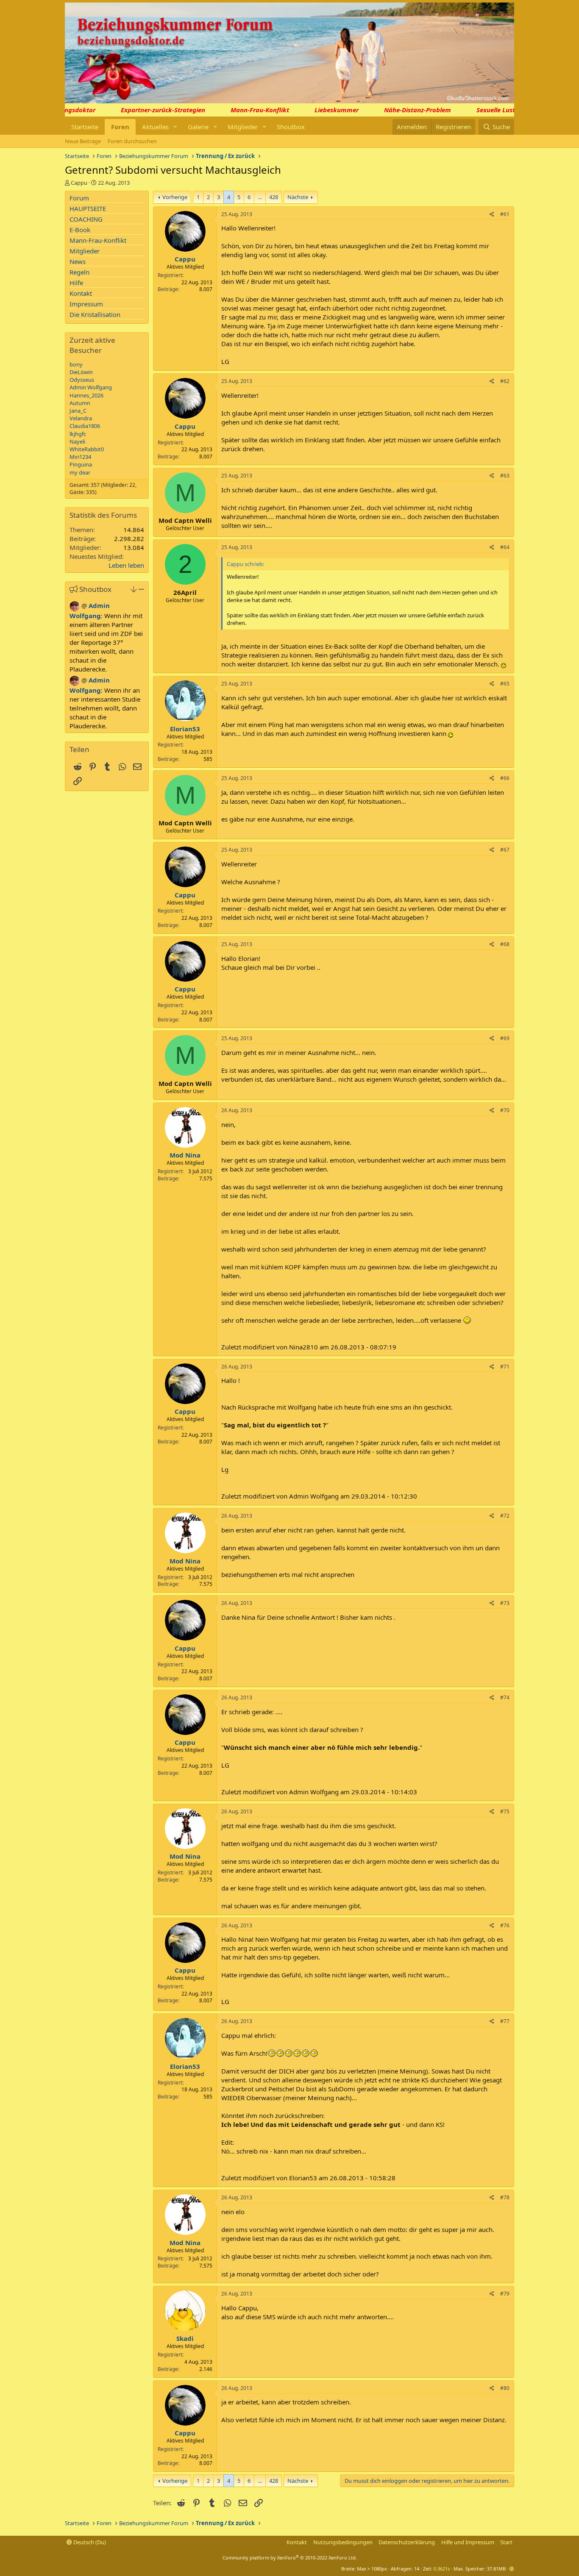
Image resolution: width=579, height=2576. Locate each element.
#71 (505, 1367)
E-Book (80, 230)
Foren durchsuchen (132, 141)
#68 (505, 944)
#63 (505, 476)
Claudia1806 (85, 426)
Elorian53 (185, 729)
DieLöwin (81, 372)
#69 (505, 1038)
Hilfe (76, 283)
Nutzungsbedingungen (343, 2542)
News (78, 261)
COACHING (86, 219)
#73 (505, 1603)
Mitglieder (243, 127)
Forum (79, 198)
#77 (505, 2021)
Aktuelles (155, 127)
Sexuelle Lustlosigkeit (491, 110)
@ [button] (84, 605)
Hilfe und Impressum (468, 2542)
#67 (505, 850)
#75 (505, 1811)
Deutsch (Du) (89, 2542)
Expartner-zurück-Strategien (145, 110)
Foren (120, 127)
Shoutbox (291, 127)
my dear (80, 472)
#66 (505, 778)
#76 (505, 1925)
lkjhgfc (78, 434)
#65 (505, 684)
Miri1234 (80, 457)
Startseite (85, 127)
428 (274, 197)
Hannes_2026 (86, 395)
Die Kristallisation (95, 314)
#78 (505, 2197)
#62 (505, 381)
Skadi (185, 2338)
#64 (505, 547)
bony (76, 364)
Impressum (86, 304)
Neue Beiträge (83, 141)
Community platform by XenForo (290, 2558)
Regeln (79, 272)
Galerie (198, 127)
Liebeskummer (319, 110)
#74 (505, 1697)
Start (506, 2542)
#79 (505, 2294)
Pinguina (81, 464)
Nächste (298, 197)
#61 (505, 214)
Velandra (81, 418)
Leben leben (126, 565)
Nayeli (77, 441)
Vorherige (175, 197)
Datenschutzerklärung (407, 2542)
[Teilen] (492, 215)
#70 (505, 1110)
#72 (505, 1516)
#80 (505, 2388)
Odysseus (82, 380)
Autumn (80, 403)
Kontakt (81, 293)
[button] (175, 127)
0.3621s (442, 2569)
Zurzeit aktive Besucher (92, 345)
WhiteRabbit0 (87, 449)
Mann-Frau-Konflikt (242, 110)
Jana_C (78, 411)
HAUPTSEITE (88, 208)
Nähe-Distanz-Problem (400, 110)
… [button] (260, 197)
